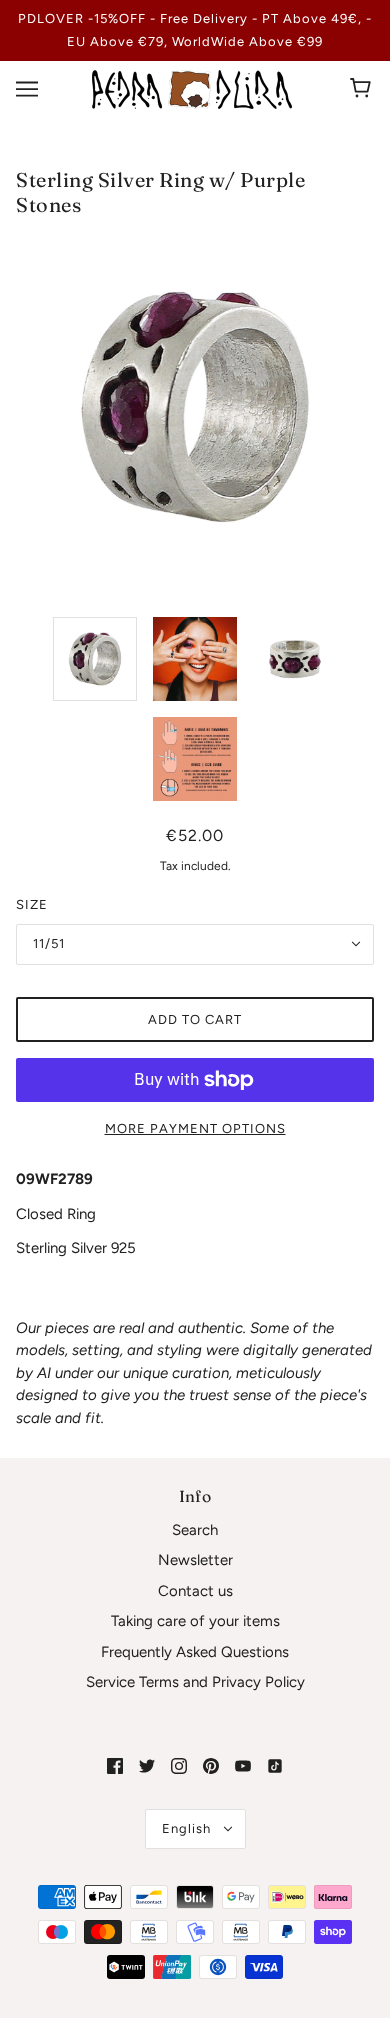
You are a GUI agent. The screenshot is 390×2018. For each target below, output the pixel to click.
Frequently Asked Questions (195, 1652)
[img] (115, 1765)
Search (195, 1530)
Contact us (195, 1591)
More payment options (195, 1128)
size (32, 904)
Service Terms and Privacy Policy (195, 1682)
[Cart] (363, 89)
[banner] (192, 88)
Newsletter (195, 1560)
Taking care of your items (195, 1621)
